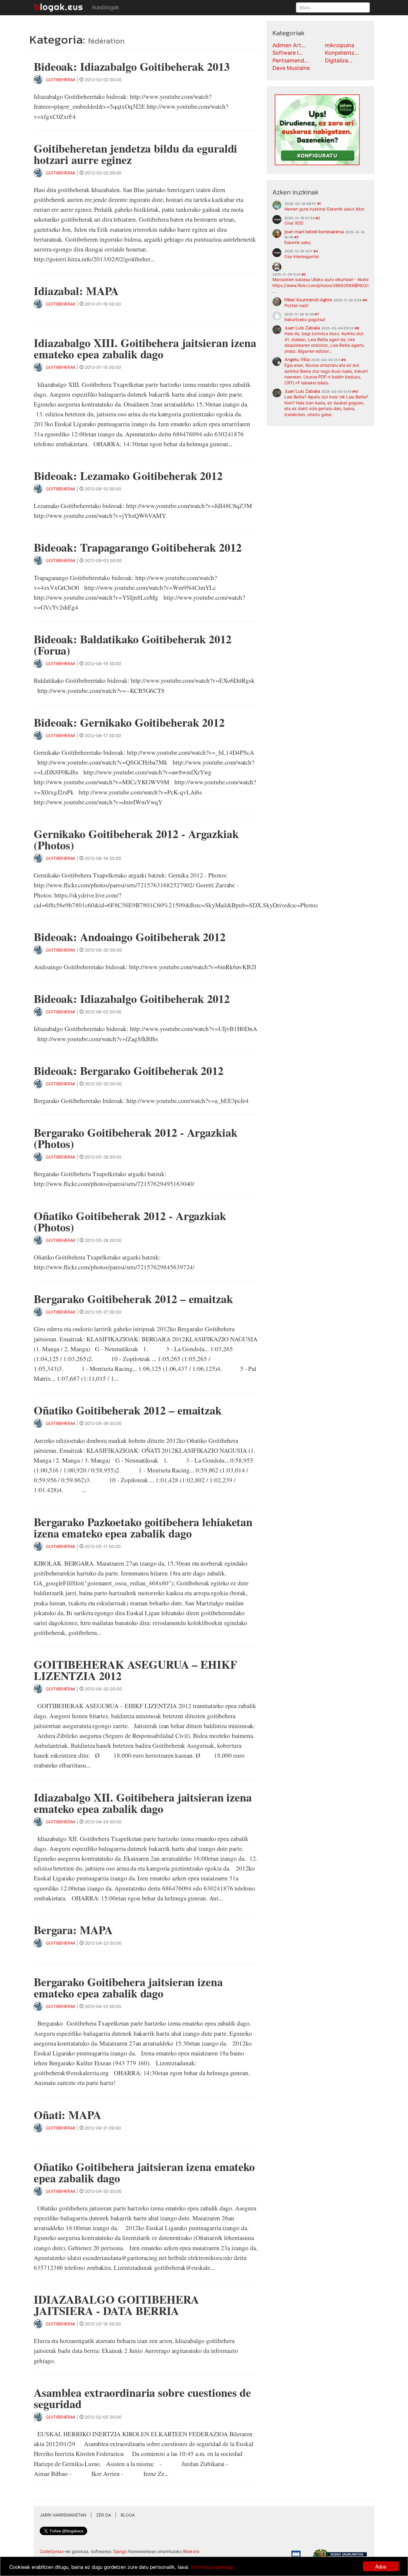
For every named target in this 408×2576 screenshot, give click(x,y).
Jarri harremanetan (63, 2515)
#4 (316, 251)
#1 (319, 204)
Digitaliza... (339, 60)
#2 (318, 218)
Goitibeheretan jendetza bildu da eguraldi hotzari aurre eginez (135, 154)
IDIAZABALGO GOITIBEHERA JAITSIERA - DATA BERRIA (116, 2305)
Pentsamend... (290, 60)
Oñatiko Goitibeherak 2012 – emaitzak (128, 1410)
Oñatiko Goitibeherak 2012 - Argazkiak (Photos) (130, 1221)
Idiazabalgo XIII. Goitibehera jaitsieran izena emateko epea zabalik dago (145, 348)
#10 (355, 392)
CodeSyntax (52, 2551)
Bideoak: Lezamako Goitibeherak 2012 (128, 476)
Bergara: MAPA (73, 1930)
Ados (381, 2566)
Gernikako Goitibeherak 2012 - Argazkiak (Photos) (136, 839)
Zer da (103, 2515)
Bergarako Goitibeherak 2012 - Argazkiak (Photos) (136, 1138)
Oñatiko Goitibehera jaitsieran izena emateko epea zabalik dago (144, 2172)
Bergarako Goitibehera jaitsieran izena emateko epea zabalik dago (128, 1987)
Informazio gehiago (212, 2567)
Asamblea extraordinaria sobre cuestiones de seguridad (142, 2398)
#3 (296, 237)
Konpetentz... (342, 53)
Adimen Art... (289, 45)
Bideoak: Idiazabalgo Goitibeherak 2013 (132, 66)
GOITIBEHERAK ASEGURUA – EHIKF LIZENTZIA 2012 (135, 1670)
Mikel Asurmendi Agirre (308, 300)
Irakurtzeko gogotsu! (305, 319)
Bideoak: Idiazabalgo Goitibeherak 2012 (132, 999)
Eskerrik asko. (298, 242)
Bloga (128, 2515)
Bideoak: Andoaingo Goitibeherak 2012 (130, 937)
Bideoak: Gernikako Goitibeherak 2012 (129, 722)
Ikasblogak (106, 7)
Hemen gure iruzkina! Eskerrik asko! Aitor (324, 209)
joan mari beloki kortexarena (314, 231)
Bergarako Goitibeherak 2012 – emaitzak (133, 1299)
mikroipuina (340, 45)
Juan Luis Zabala (302, 328)
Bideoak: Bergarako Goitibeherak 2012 (129, 1071)
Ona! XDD (294, 223)
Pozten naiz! (296, 305)
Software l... (288, 53)
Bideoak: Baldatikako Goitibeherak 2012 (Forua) (133, 645)
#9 (343, 360)
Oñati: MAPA (68, 2115)
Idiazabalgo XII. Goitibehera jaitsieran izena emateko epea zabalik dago (143, 1803)
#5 (304, 274)
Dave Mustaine (291, 68)
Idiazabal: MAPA (76, 291)
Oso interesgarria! (302, 256)
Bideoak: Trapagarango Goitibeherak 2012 (138, 547)
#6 (365, 300)
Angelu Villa (297, 359)
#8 (357, 328)
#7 (317, 314)
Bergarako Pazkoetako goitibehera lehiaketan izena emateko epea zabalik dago (143, 1528)
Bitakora (191, 2551)
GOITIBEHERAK (61, 80)
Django (120, 2551)
